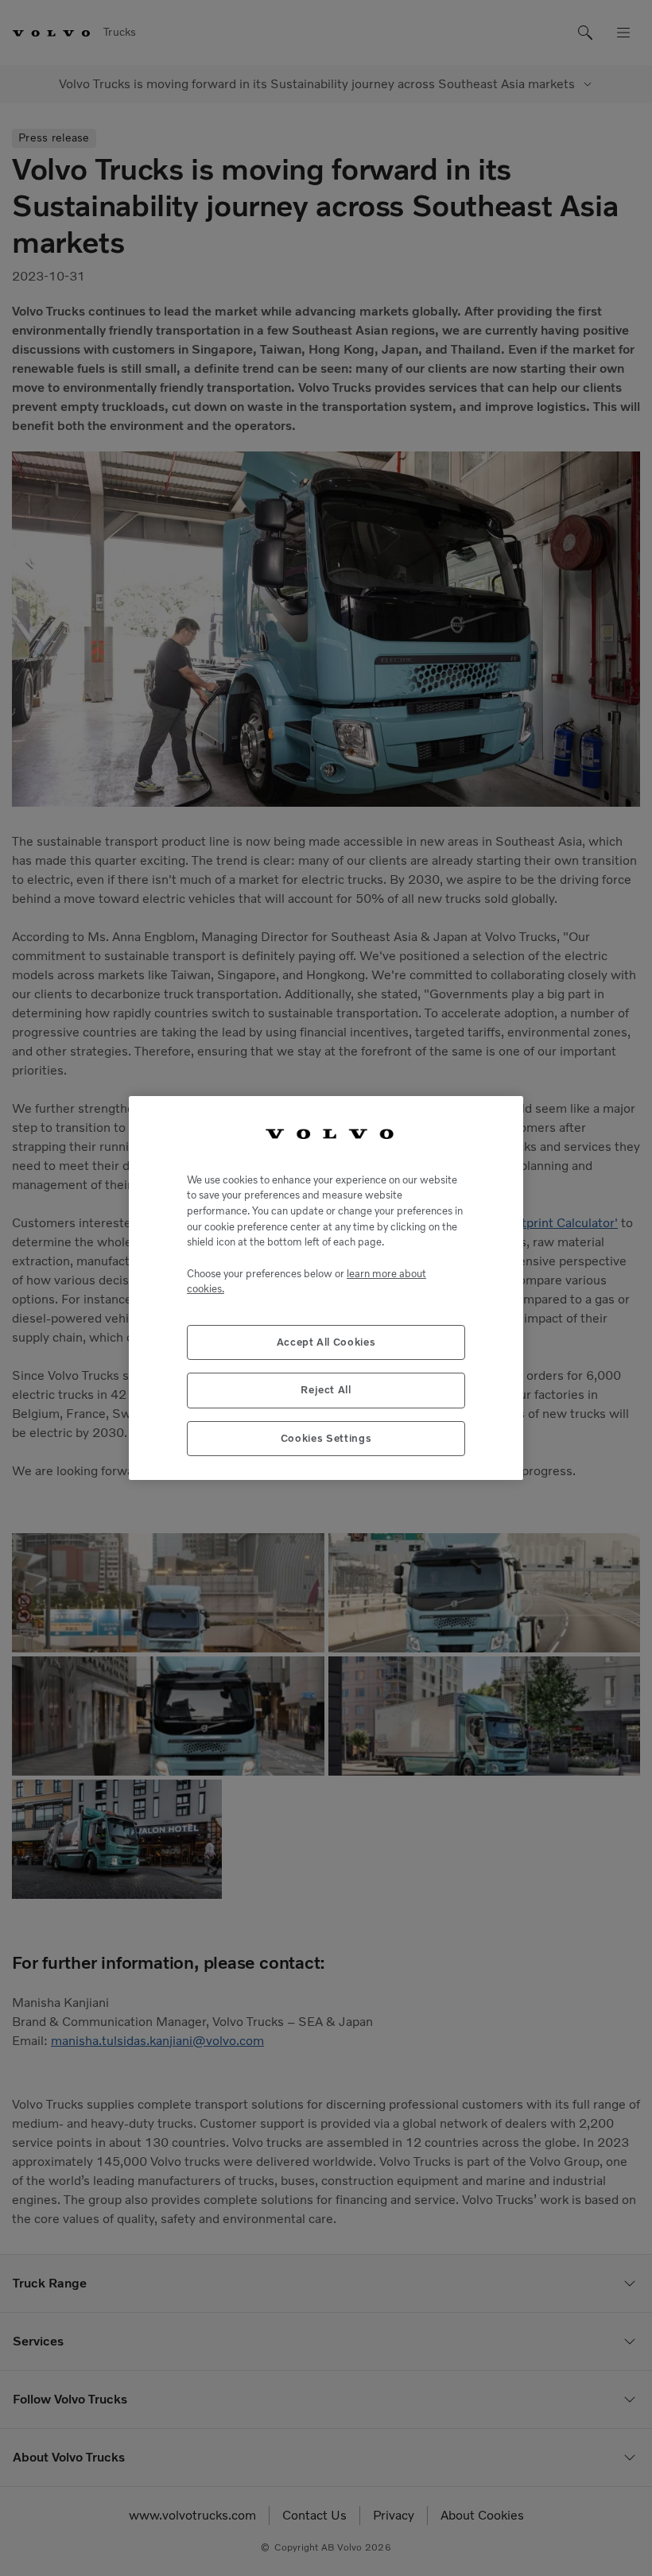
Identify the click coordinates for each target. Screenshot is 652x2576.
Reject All (326, 1390)
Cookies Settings (326, 1438)
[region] (326, 1288)
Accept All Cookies (326, 1342)
